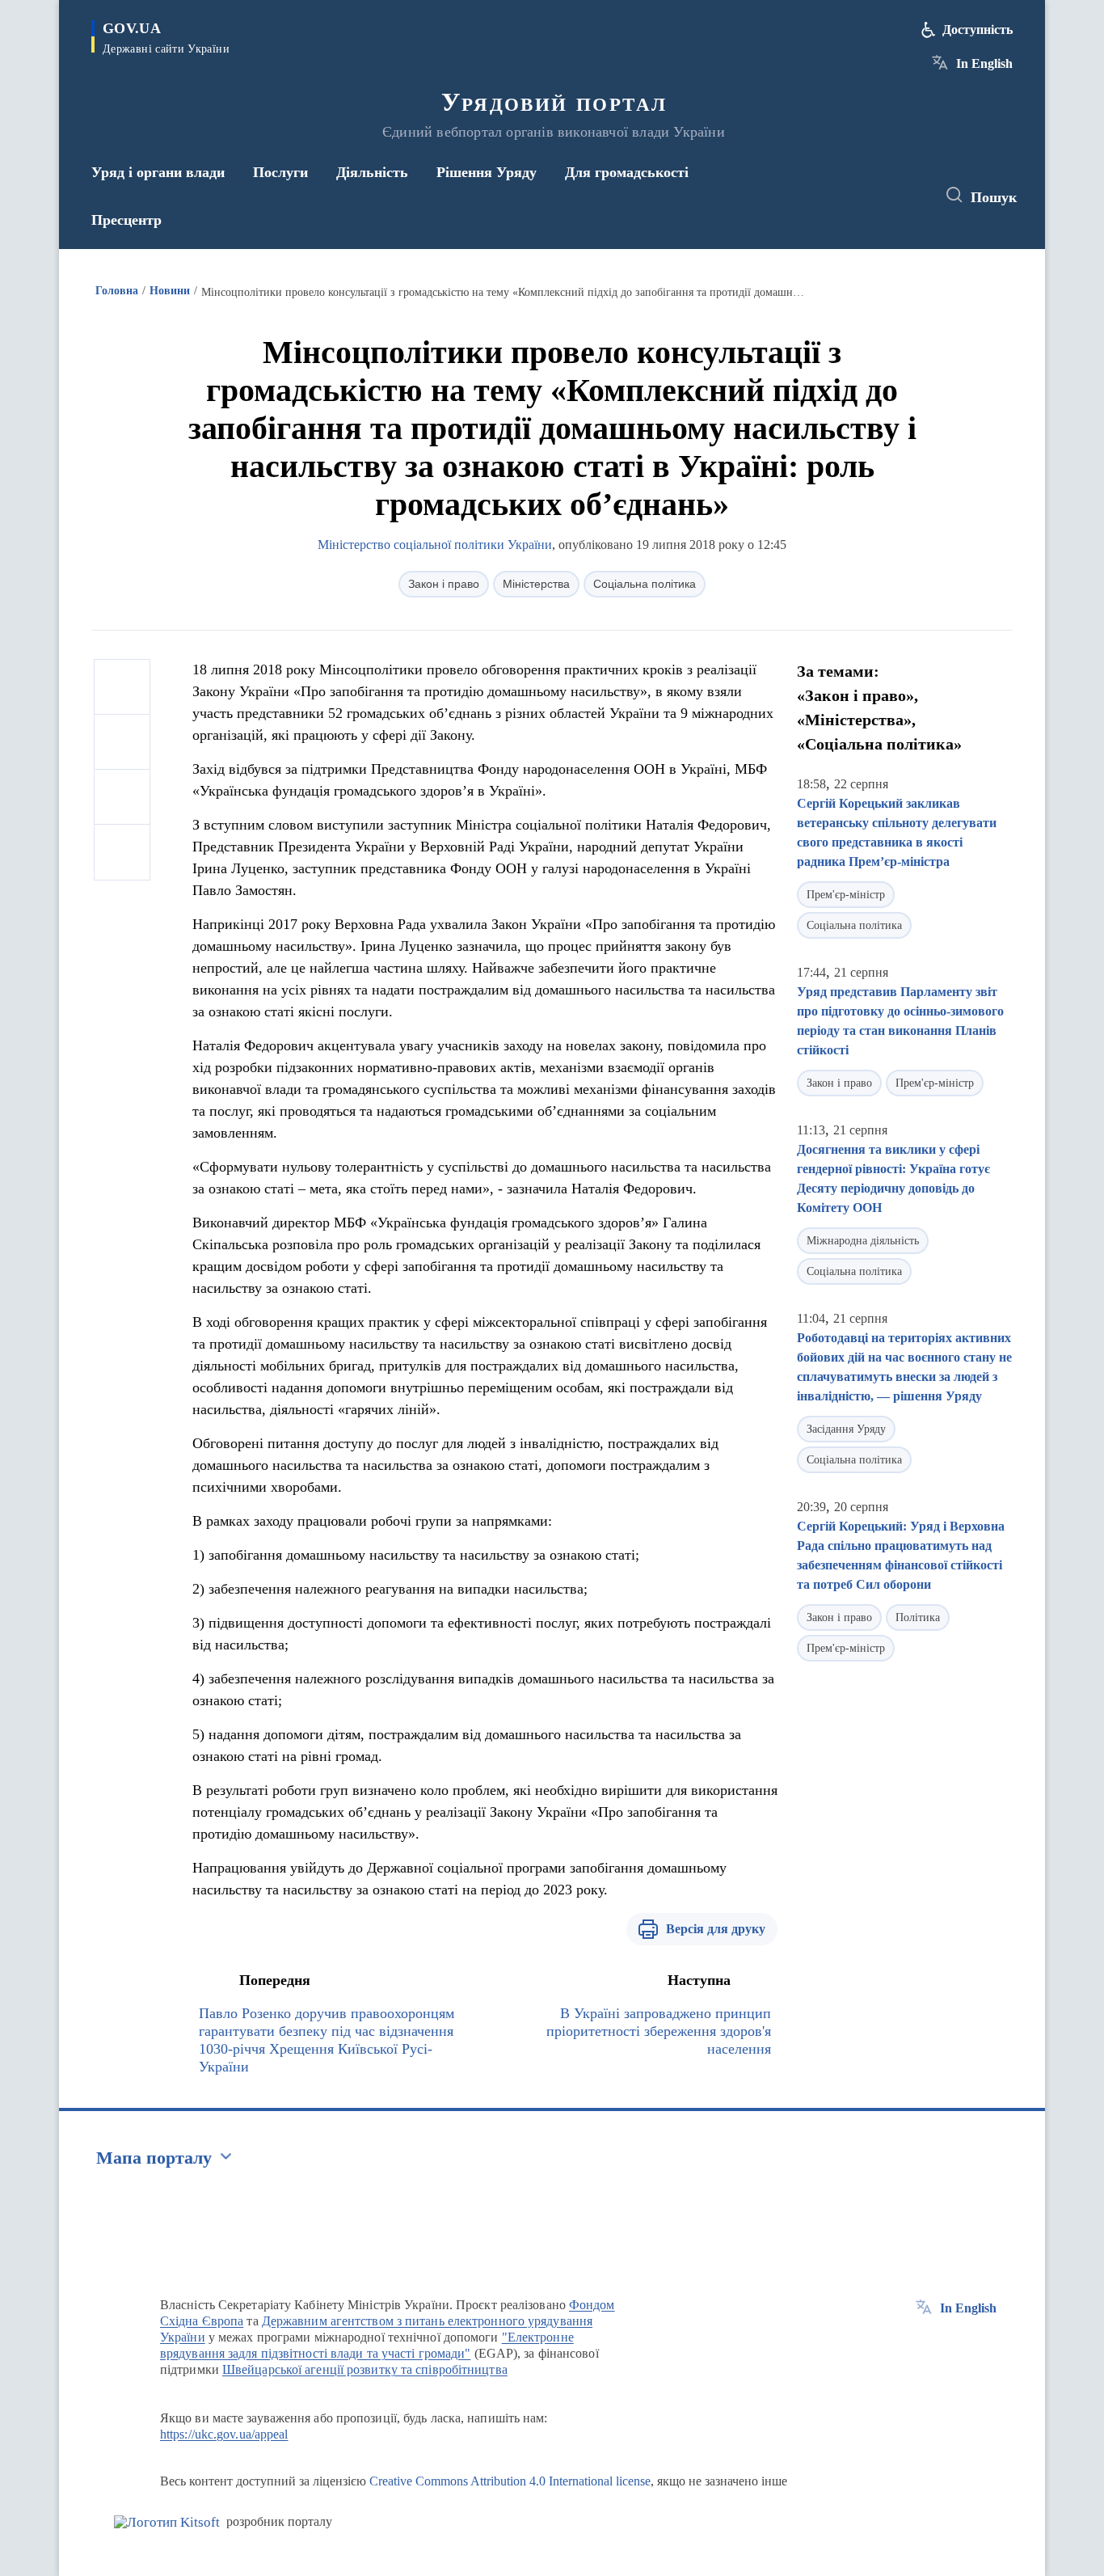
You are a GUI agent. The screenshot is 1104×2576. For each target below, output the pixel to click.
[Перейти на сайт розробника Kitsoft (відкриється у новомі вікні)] (167, 2522)
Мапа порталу (154, 2158)
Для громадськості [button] (627, 172)
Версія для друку (716, 1929)
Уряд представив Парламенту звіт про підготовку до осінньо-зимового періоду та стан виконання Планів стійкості (900, 1021)
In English (984, 63)
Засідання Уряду (846, 1429)
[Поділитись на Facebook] (122, 687)
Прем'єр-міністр (846, 895)
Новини (170, 291)
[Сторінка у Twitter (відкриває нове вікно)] (879, 196)
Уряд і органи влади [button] (158, 172)
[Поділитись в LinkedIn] (122, 852)
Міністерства (536, 584)
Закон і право (444, 584)
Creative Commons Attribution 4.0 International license (510, 2481)
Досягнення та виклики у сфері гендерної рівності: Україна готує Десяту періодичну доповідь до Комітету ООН (893, 1178)
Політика (918, 1617)
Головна (117, 291)
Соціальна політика (645, 584)
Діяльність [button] (372, 172)
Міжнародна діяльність (863, 1241)
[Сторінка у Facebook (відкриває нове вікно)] (849, 196)
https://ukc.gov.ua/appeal (224, 2434)
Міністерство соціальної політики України (435, 545)
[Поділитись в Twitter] (122, 742)
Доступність (978, 30)
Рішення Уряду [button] (487, 172)
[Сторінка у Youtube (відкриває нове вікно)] (908, 196)
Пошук (994, 197)
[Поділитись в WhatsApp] (122, 797)
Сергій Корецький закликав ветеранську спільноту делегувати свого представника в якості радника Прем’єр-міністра (897, 832)
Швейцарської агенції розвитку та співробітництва (365, 2369)
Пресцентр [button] (126, 220)
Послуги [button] (280, 172)
